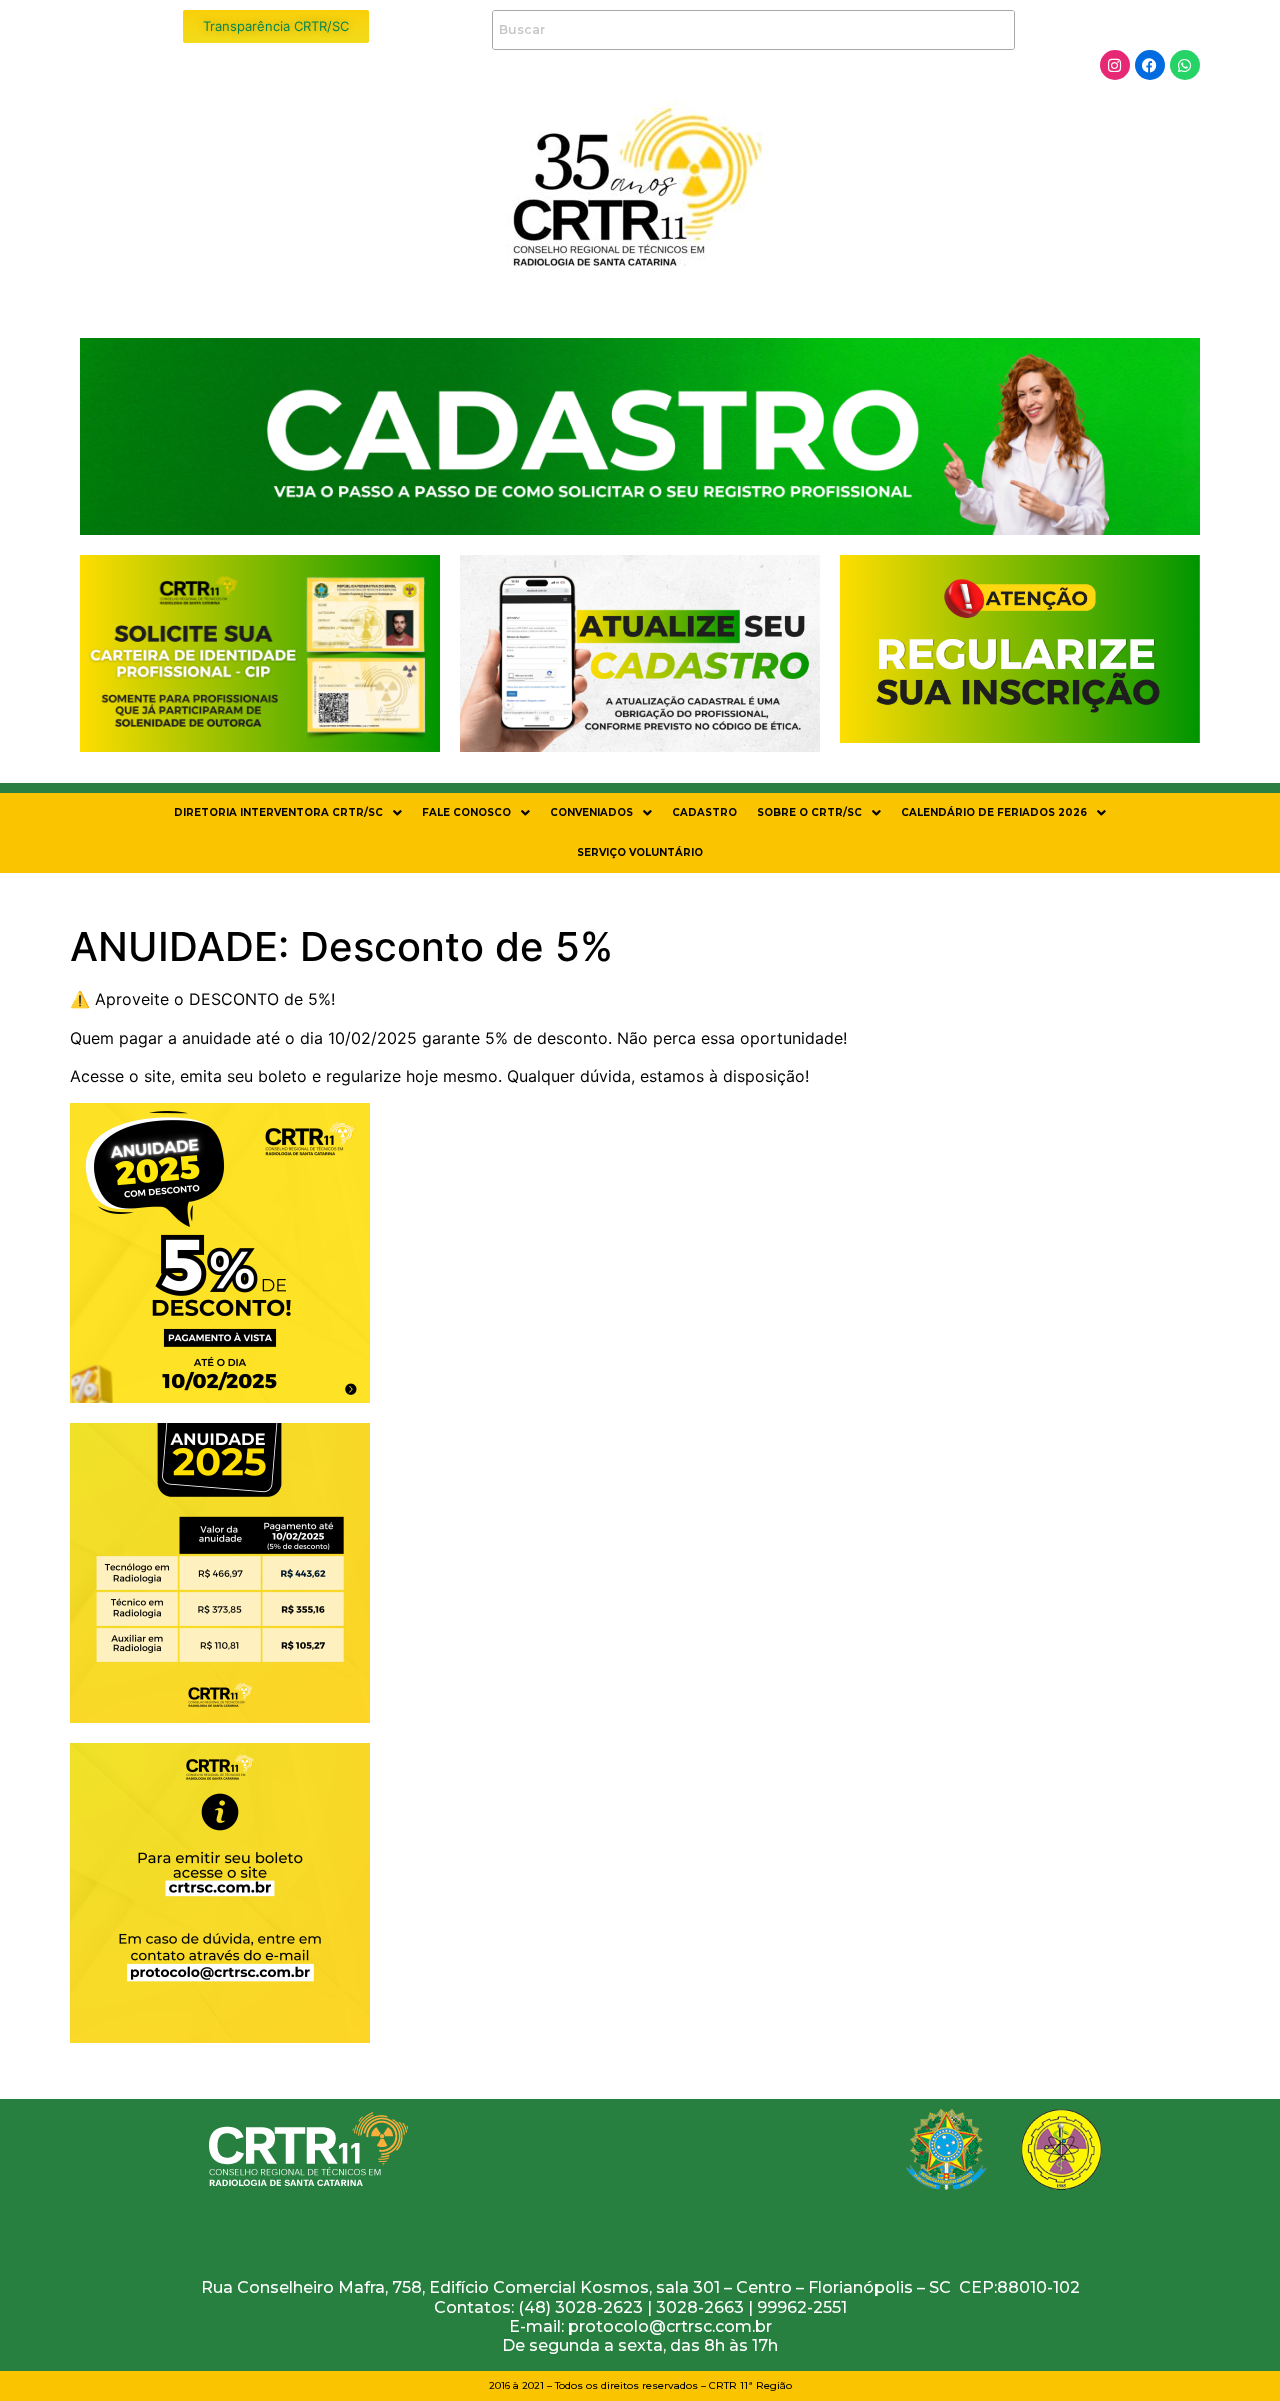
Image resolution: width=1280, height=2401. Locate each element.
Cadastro (704, 812)
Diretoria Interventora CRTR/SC (278, 812)
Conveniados (591, 812)
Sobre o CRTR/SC (809, 812)
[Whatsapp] (1185, 65)
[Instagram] (1115, 65)
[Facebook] (1150, 65)
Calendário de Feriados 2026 (994, 812)
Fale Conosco (466, 812)
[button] (288, 813)
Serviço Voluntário (640, 852)
